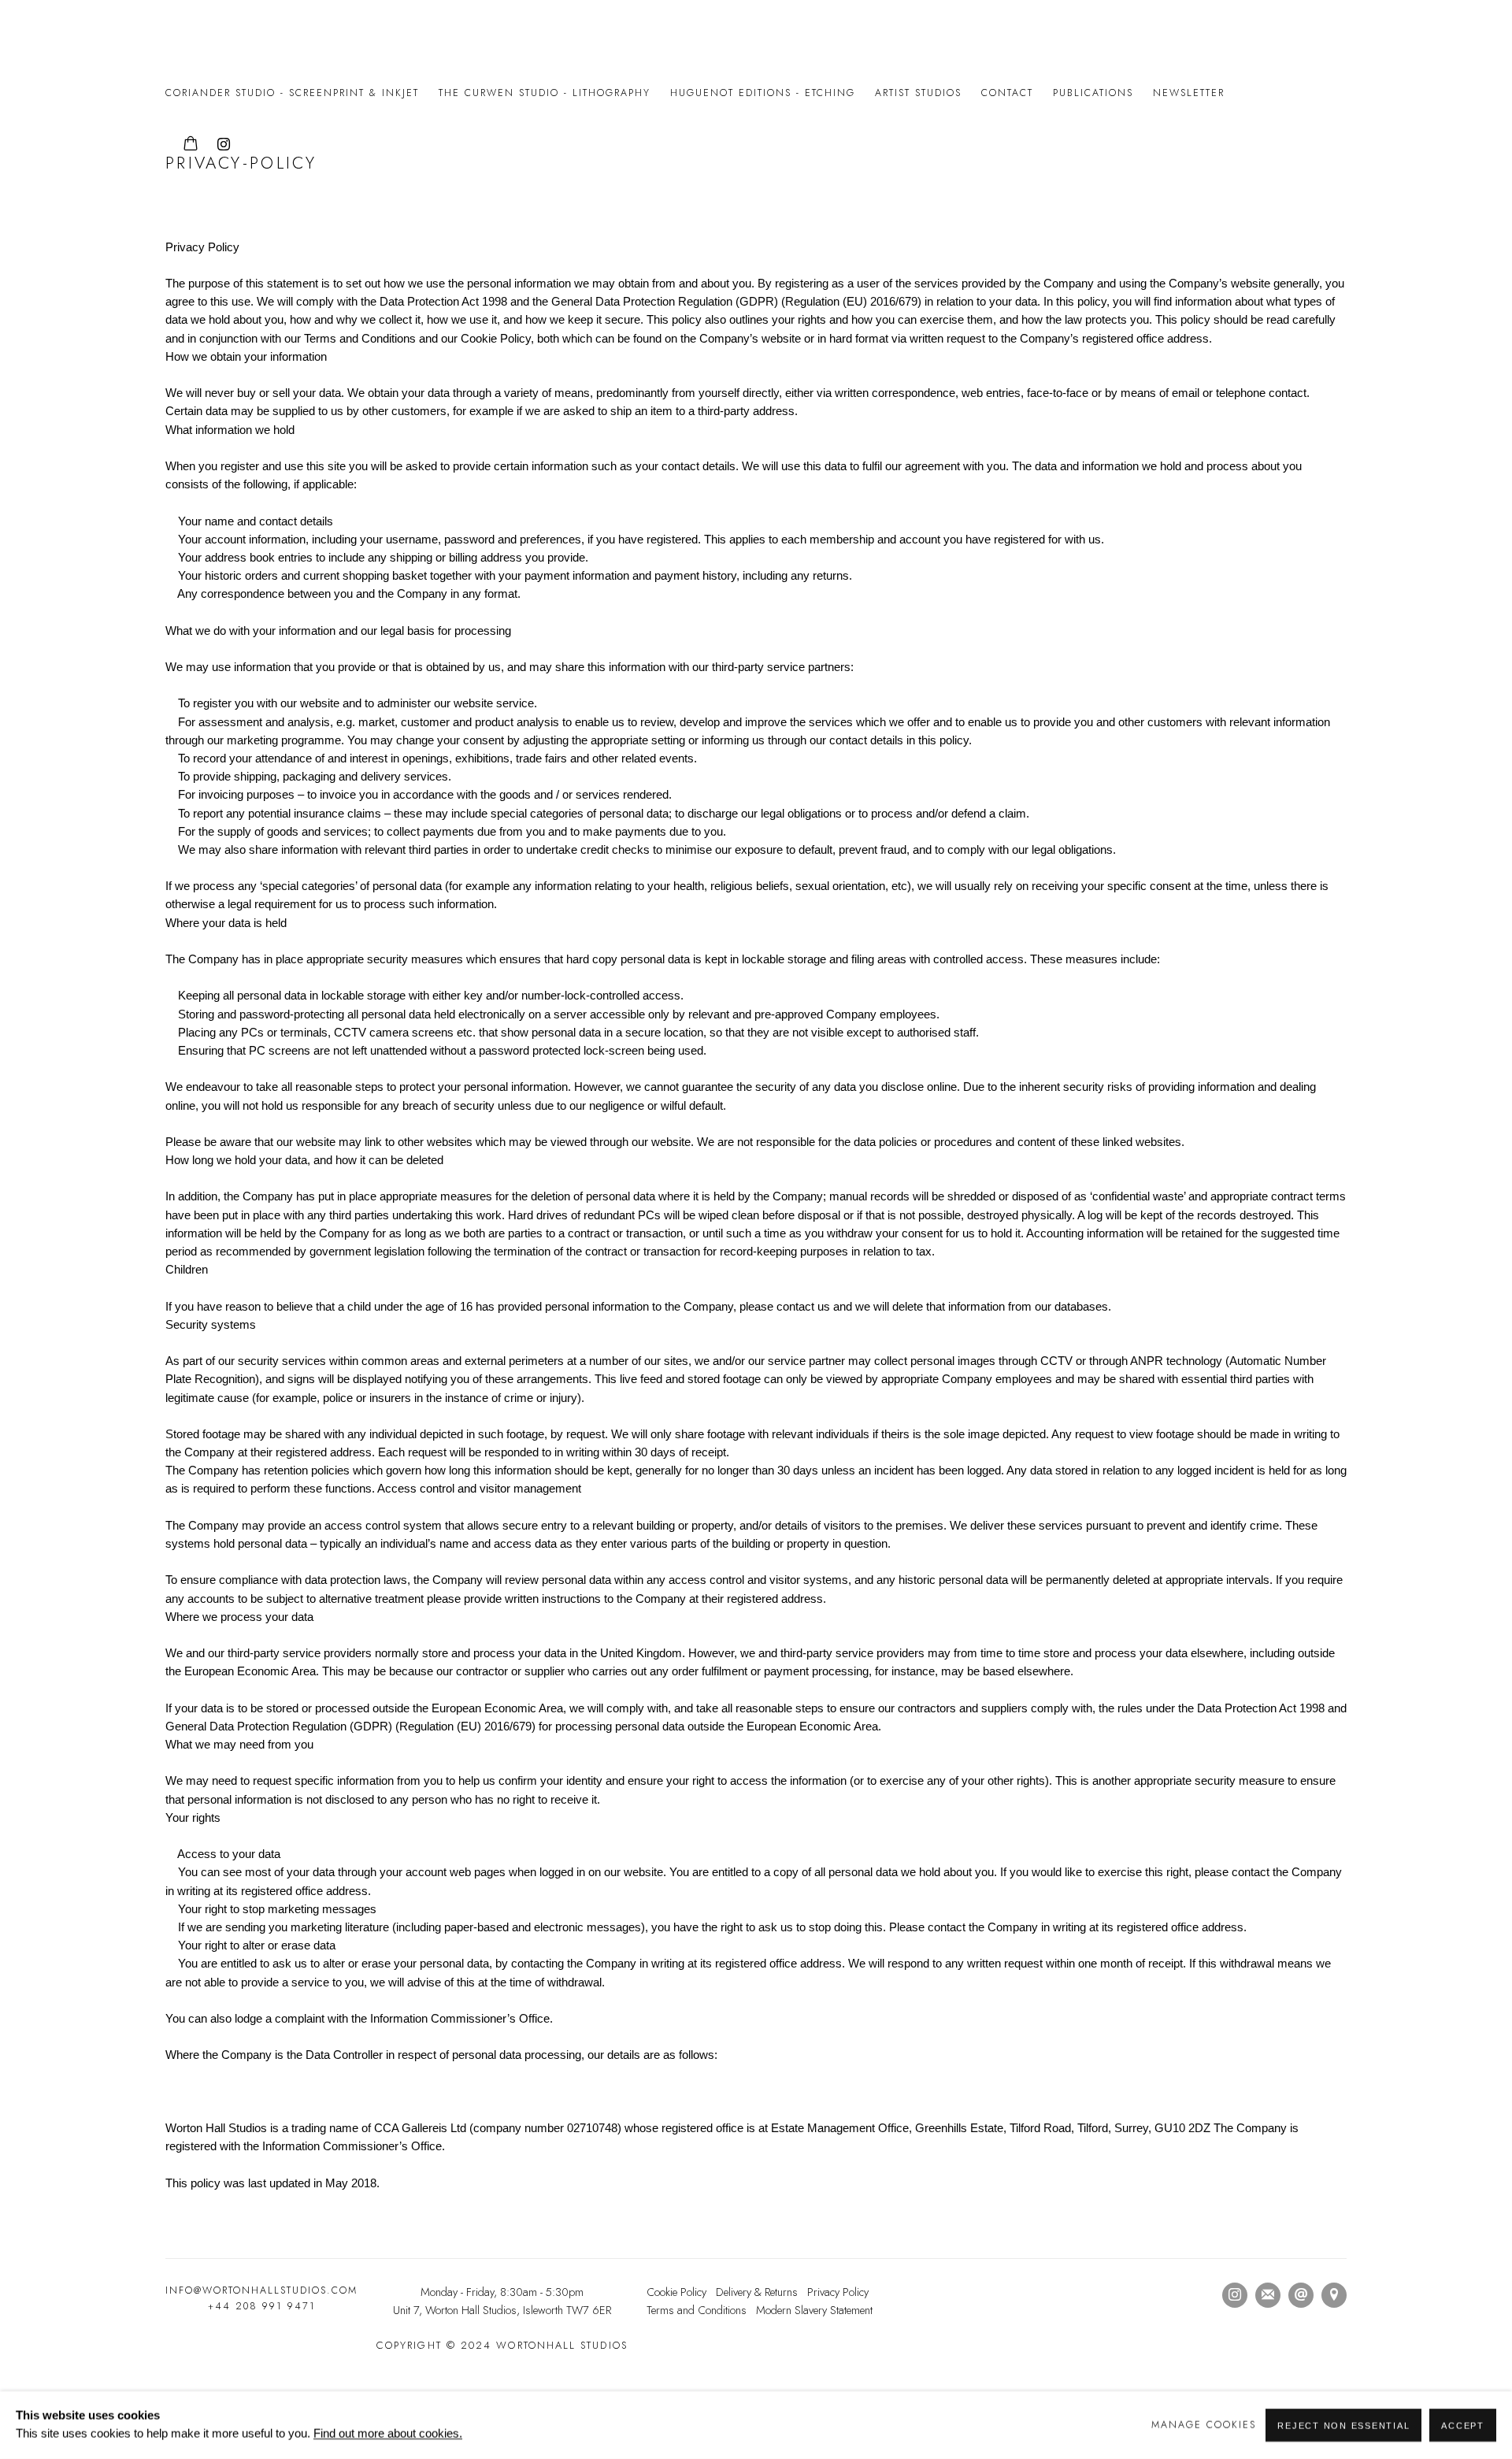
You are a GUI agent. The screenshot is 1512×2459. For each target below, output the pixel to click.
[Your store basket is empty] (191, 145)
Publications (1093, 93)
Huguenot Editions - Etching (763, 93)
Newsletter (1189, 93)
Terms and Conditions (697, 2310)
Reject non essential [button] (1343, 2426)
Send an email (1301, 2295)
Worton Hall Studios (181, 38)
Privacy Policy (838, 2292)
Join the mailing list (1268, 2295)
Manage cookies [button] (1204, 2425)
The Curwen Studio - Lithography (545, 93)
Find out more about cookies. (388, 2434)
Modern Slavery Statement (814, 2310)
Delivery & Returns (757, 2292)
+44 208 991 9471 (262, 2306)
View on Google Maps (1334, 2295)
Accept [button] (1463, 2426)
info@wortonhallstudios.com (261, 2290)
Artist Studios (918, 93)
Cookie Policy (676, 2292)
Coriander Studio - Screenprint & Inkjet (292, 93)
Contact (1007, 93)
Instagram (224, 145)
